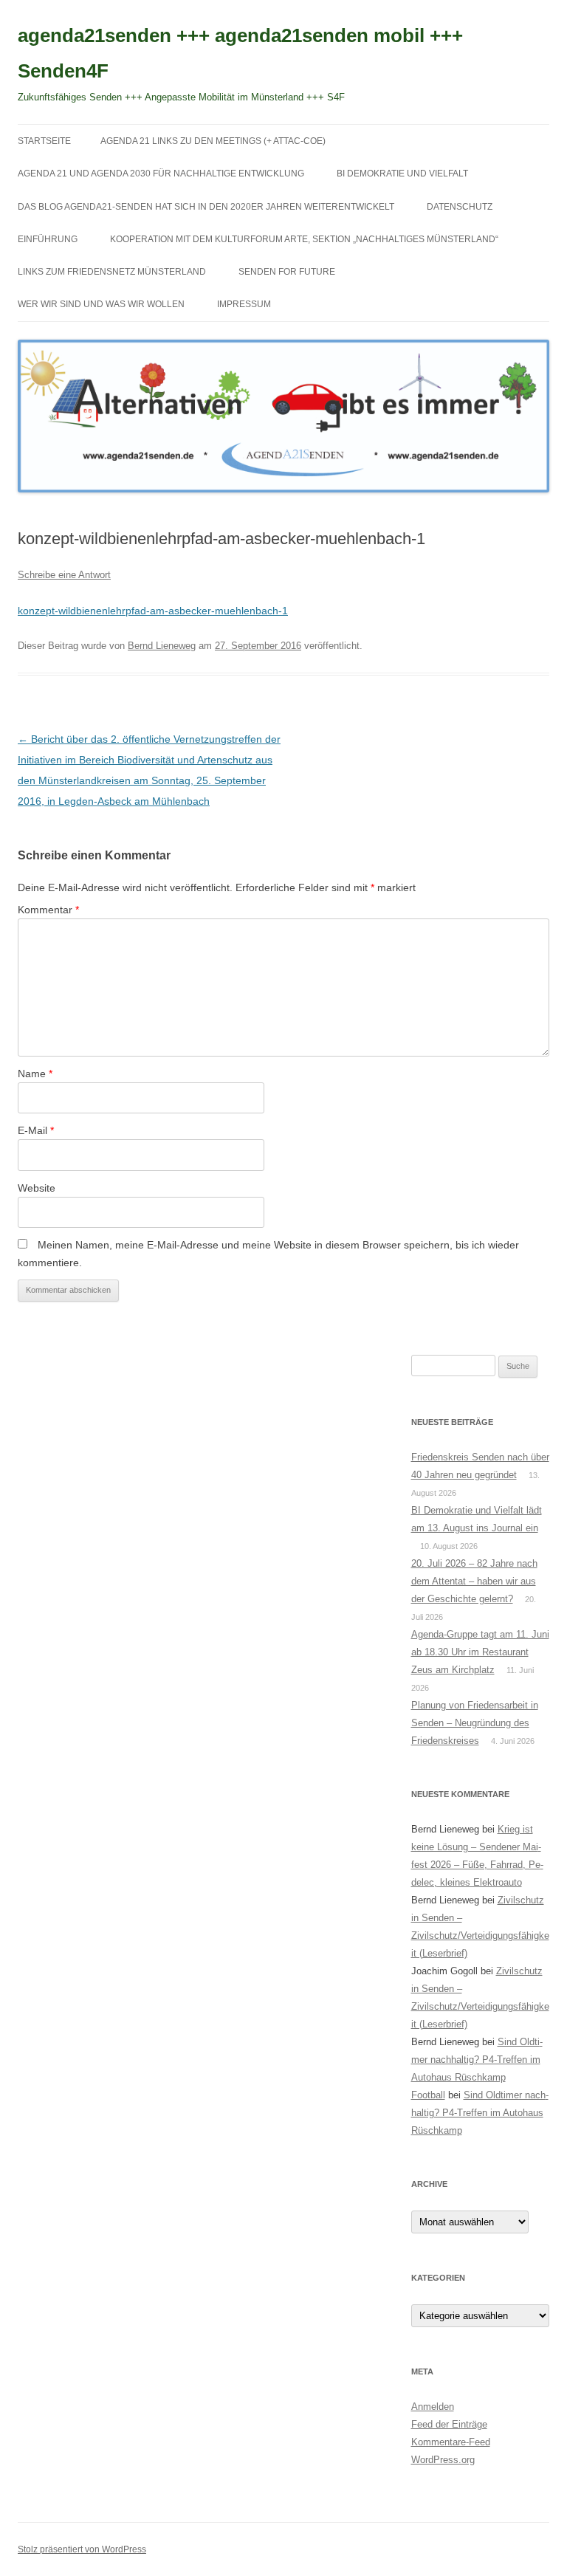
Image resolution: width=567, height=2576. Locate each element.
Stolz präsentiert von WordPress (82, 2549)
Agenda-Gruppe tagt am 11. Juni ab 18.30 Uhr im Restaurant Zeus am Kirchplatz (480, 1652)
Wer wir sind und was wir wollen (101, 304)
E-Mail (36, 1130)
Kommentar (48, 910)
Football (428, 2095)
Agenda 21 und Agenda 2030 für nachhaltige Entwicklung (161, 174)
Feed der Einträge (449, 2424)
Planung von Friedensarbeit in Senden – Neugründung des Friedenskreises (475, 1723)
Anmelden (433, 2407)
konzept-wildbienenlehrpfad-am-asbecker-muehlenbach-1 (153, 611)
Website (37, 1188)
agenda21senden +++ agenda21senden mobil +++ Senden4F (240, 53)
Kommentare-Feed (451, 2442)
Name (35, 1074)
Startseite (44, 141)
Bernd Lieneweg (162, 646)
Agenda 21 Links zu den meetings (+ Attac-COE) (213, 141)
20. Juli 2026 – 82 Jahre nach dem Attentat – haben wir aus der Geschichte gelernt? (474, 1581)
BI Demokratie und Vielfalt (402, 174)
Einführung (48, 239)
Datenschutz (460, 207)
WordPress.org (443, 2460)
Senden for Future (287, 272)
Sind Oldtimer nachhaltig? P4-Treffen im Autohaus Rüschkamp (477, 2060)
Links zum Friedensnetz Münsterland (112, 272)
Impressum (244, 304)
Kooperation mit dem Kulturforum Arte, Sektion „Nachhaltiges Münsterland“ (304, 239)
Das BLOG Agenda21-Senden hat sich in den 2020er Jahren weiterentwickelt (206, 207)
